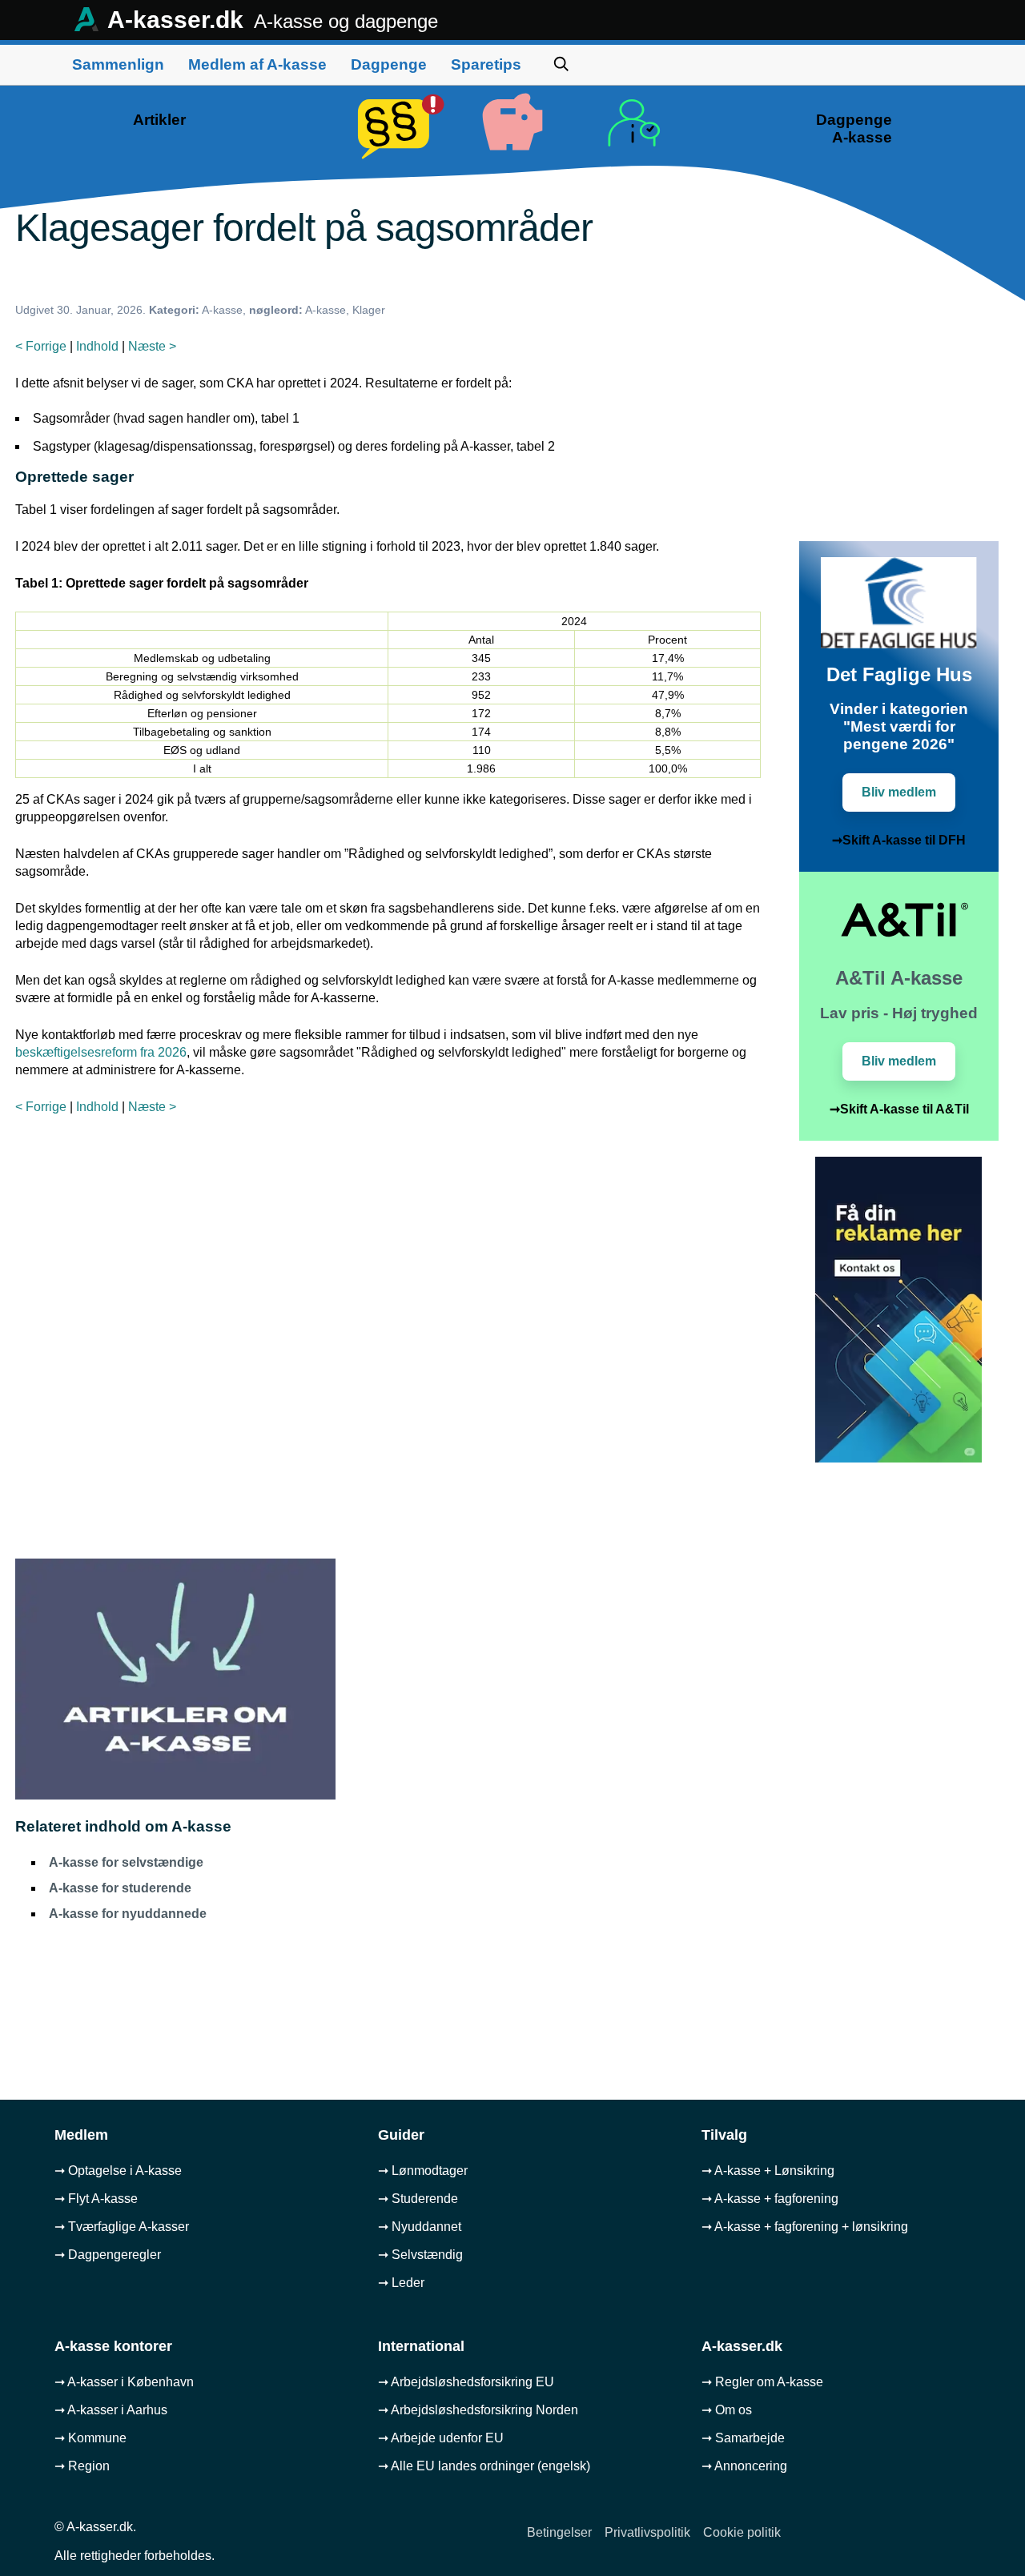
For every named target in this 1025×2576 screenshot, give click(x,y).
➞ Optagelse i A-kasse (118, 2171)
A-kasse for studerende (120, 1888)
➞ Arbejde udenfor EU (441, 2438)
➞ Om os (727, 2410)
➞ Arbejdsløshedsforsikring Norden (478, 2410)
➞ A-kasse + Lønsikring (768, 2171)
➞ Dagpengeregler (108, 2255)
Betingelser (559, 2532)
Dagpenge (389, 64)
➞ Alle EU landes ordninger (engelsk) (484, 2466)
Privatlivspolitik (647, 2532)
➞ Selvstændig (420, 2255)
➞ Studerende (418, 2199)
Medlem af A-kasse (257, 64)
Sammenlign (118, 64)
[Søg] (561, 64)
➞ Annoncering (744, 2466)
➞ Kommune (90, 2438)
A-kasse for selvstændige (126, 1862)
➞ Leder (401, 2283)
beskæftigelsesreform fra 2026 (101, 1052)
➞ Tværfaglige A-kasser (122, 2227)
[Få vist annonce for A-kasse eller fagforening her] (898, 1458)
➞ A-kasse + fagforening (770, 2199)
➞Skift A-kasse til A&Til (899, 1109)
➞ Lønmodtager (423, 2171)
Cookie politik (742, 2532)
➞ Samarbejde (743, 2438)
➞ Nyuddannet (420, 2227)
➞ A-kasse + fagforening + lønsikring (805, 2227)
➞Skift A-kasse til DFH (899, 840)
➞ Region (82, 2466)
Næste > (152, 346)
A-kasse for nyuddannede (128, 1914)
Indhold (97, 346)
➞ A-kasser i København (124, 2382)
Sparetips (486, 64)
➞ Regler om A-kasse (762, 2382)
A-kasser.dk (270, 20)
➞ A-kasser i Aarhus (111, 2410)
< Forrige (41, 346)
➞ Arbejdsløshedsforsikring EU (466, 2382)
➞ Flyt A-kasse (96, 2199)
